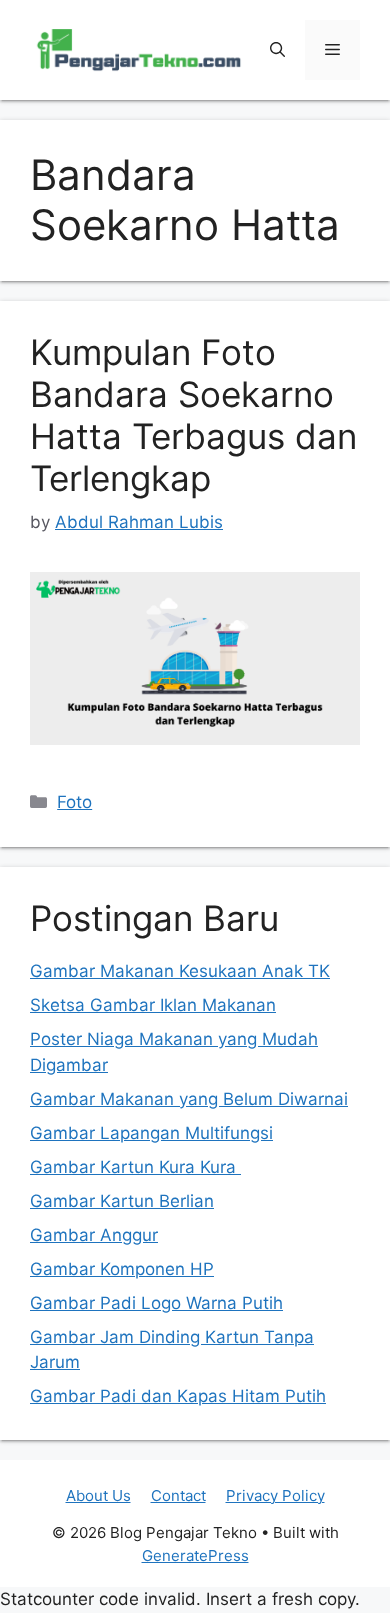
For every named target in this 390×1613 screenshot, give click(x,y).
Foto (74, 802)
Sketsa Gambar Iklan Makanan (153, 1005)
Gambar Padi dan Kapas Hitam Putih (178, 1396)
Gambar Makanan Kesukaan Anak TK (180, 971)
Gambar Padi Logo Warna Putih (156, 1303)
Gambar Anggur (94, 1235)
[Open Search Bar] (277, 50)
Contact (178, 1495)
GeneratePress (195, 1555)
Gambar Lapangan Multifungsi (151, 1133)
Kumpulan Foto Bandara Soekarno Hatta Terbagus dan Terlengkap (193, 415)
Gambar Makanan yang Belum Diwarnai (189, 1099)
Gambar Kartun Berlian (122, 1201)
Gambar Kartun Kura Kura (135, 1167)
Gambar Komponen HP (122, 1269)
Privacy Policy (275, 1495)
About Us (98, 1495)
